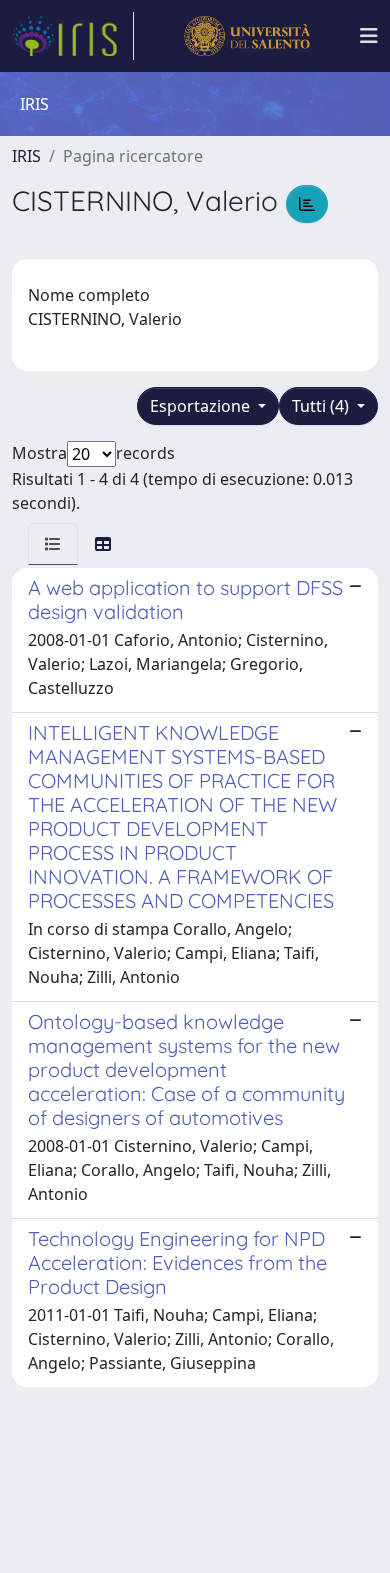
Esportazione (202, 406)
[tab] (53, 544)
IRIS (26, 156)
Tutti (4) (322, 406)
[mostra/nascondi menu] (369, 36)
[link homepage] (73, 36)
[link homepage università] (246, 36)
